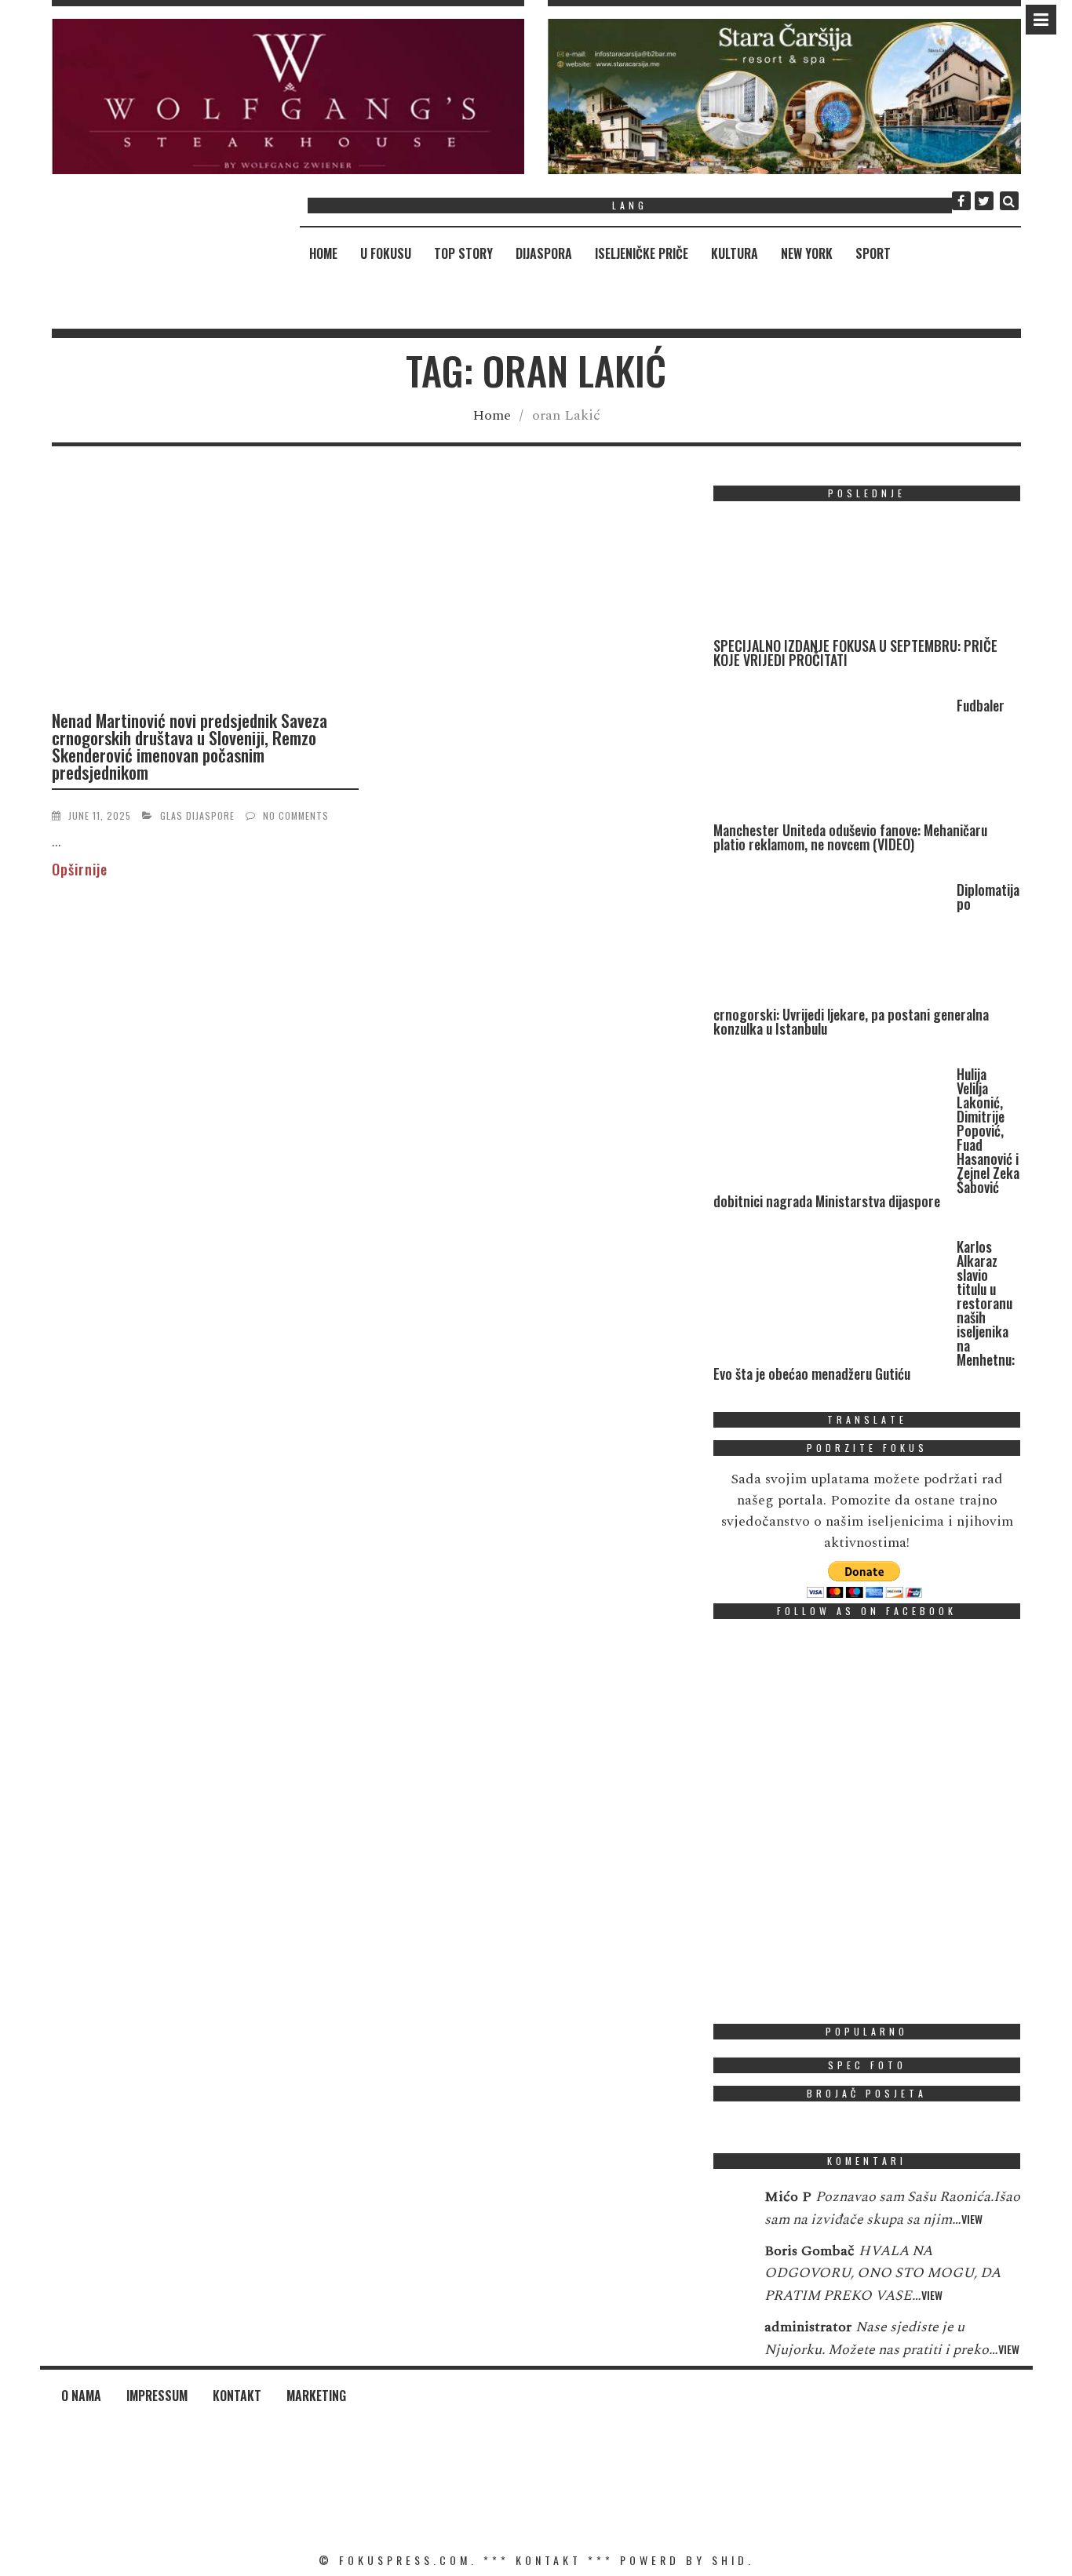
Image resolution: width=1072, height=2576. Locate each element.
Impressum (157, 2396)
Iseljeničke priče (642, 253)
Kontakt (237, 2396)
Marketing (316, 2396)
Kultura (735, 253)
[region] (288, 96)
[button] (288, 96)
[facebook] (961, 201)
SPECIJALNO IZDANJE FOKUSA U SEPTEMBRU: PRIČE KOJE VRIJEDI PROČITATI (855, 653)
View (972, 2219)
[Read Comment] (731, 2207)
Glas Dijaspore (197, 815)
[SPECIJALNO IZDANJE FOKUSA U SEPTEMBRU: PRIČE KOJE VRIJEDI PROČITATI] (831, 576)
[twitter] (984, 201)
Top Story (463, 253)
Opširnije (80, 869)
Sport (873, 253)
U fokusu (386, 253)
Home (323, 253)
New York (807, 253)
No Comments (296, 815)
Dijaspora (544, 253)
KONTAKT (549, 2560)
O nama (81, 2396)
